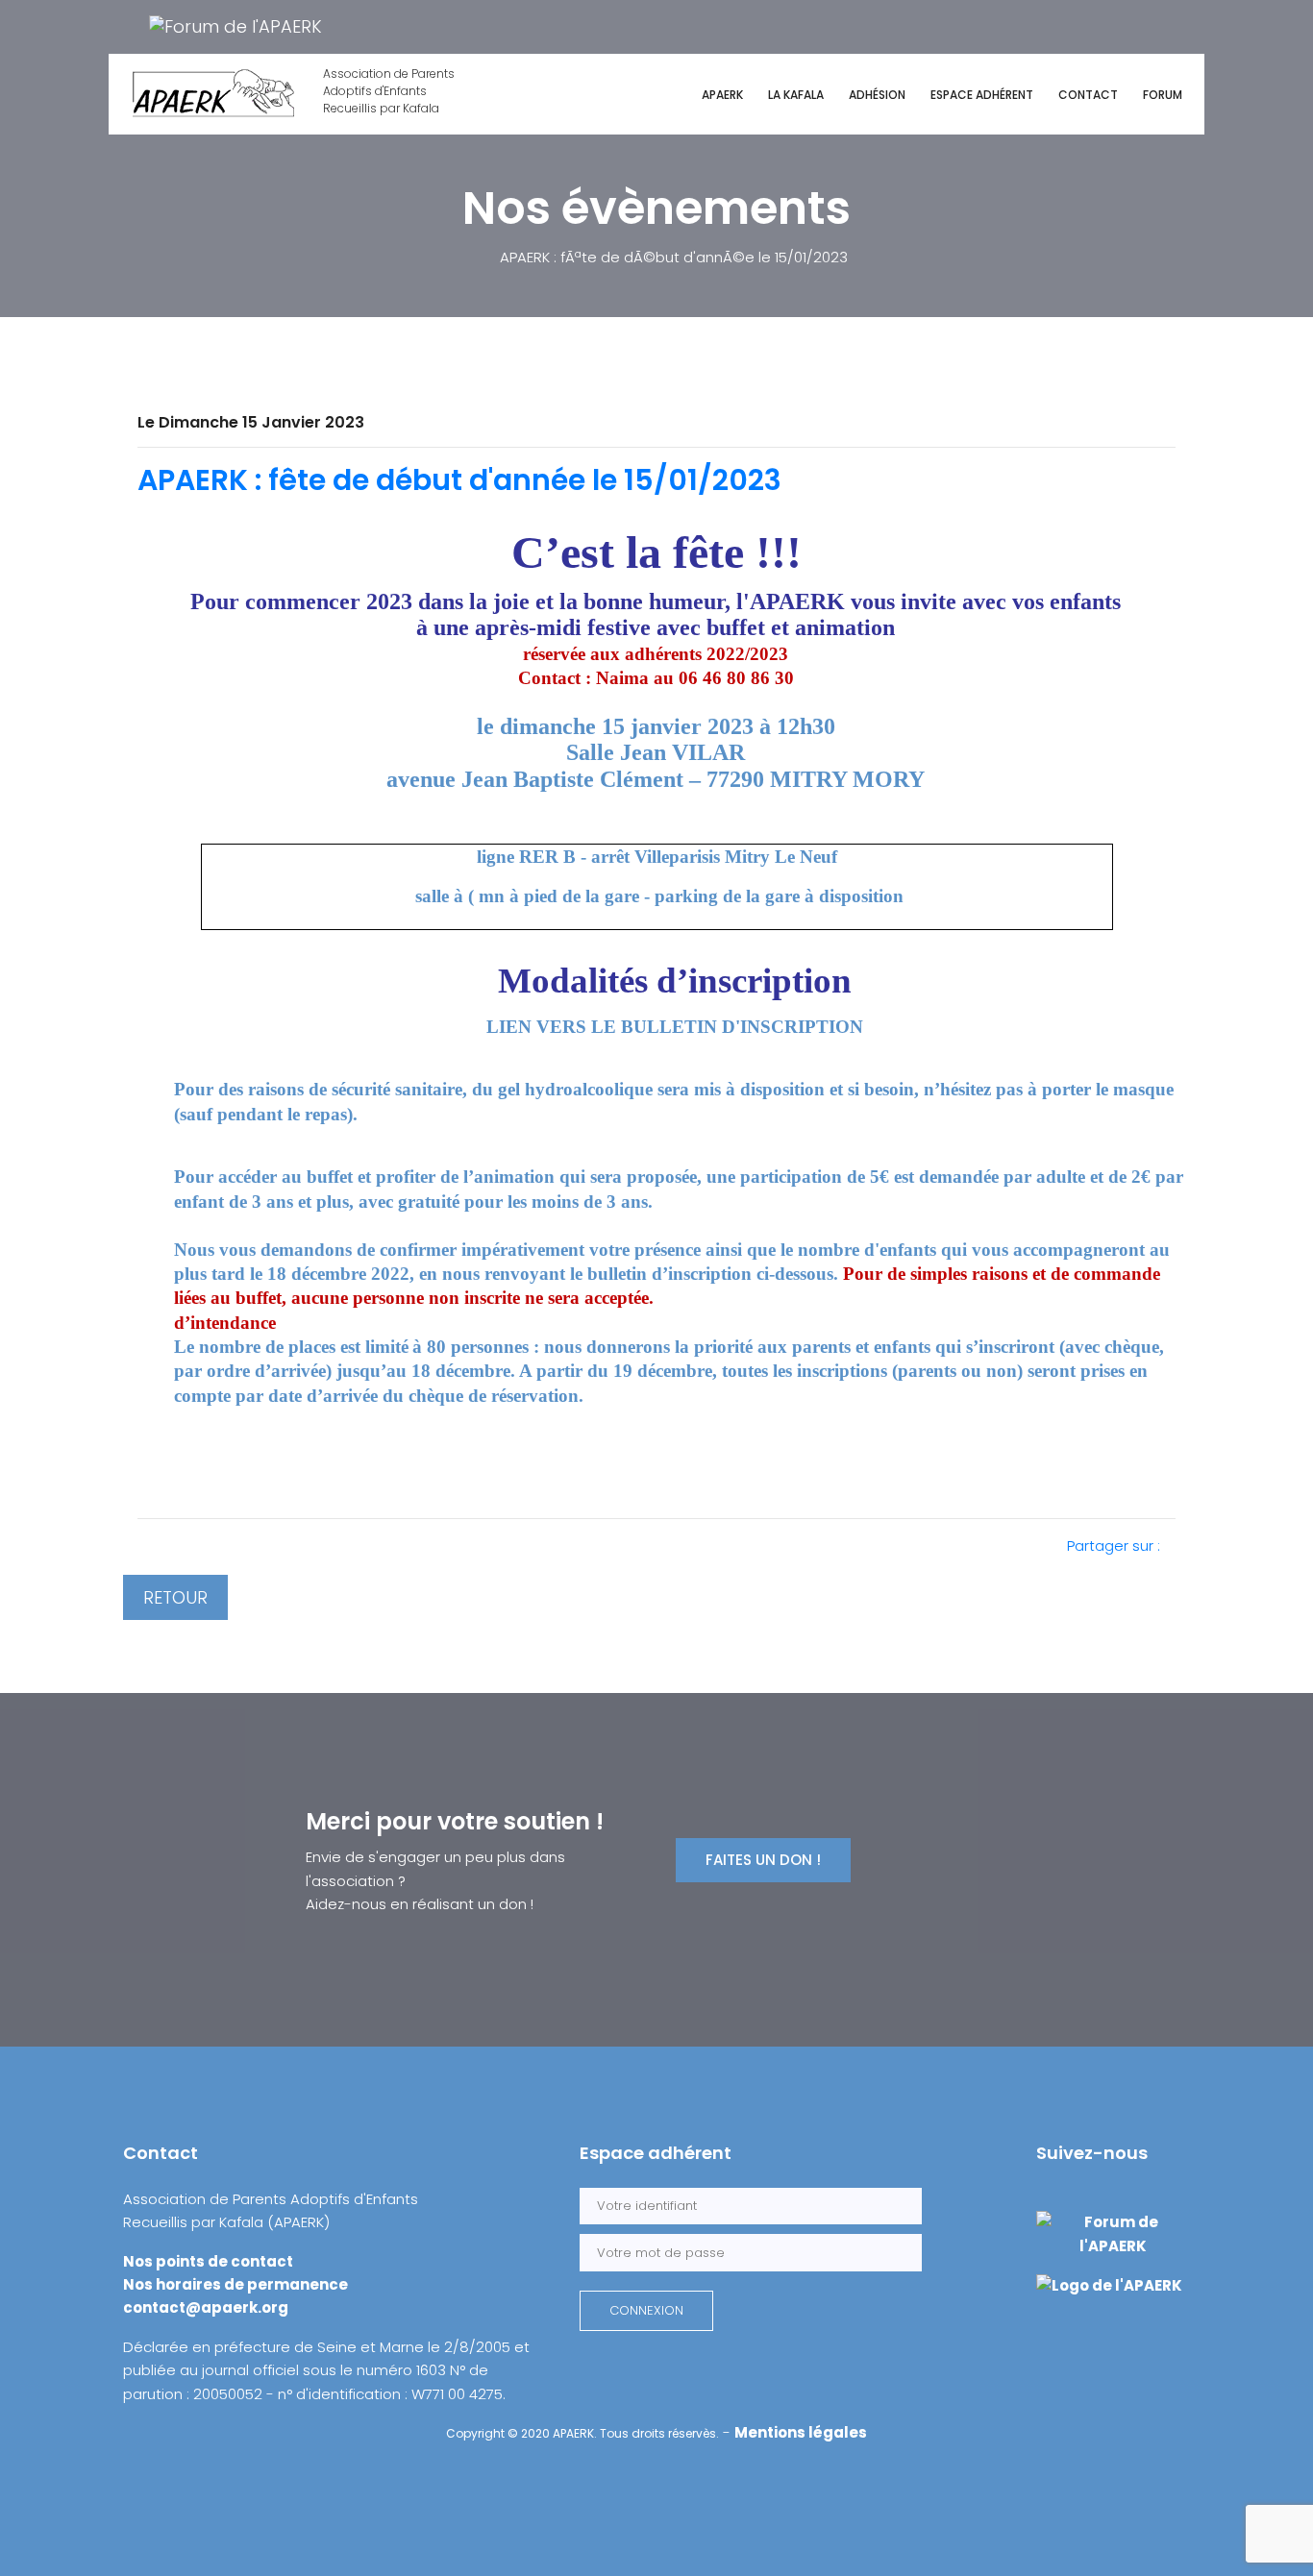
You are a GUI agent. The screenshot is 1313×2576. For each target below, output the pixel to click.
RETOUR (175, 1597)
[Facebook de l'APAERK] (125, 25)
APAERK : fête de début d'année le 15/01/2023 (459, 480)
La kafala (796, 95)
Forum (1163, 95)
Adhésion (877, 95)
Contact (1088, 95)
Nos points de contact (208, 2261)
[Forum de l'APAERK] (235, 25)
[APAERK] (1109, 2284)
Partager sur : (1115, 1546)
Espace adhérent (982, 95)
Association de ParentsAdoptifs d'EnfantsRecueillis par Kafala (389, 91)
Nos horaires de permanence (235, 2284)
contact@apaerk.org (206, 2307)
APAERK (722, 95)
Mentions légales (801, 2432)
